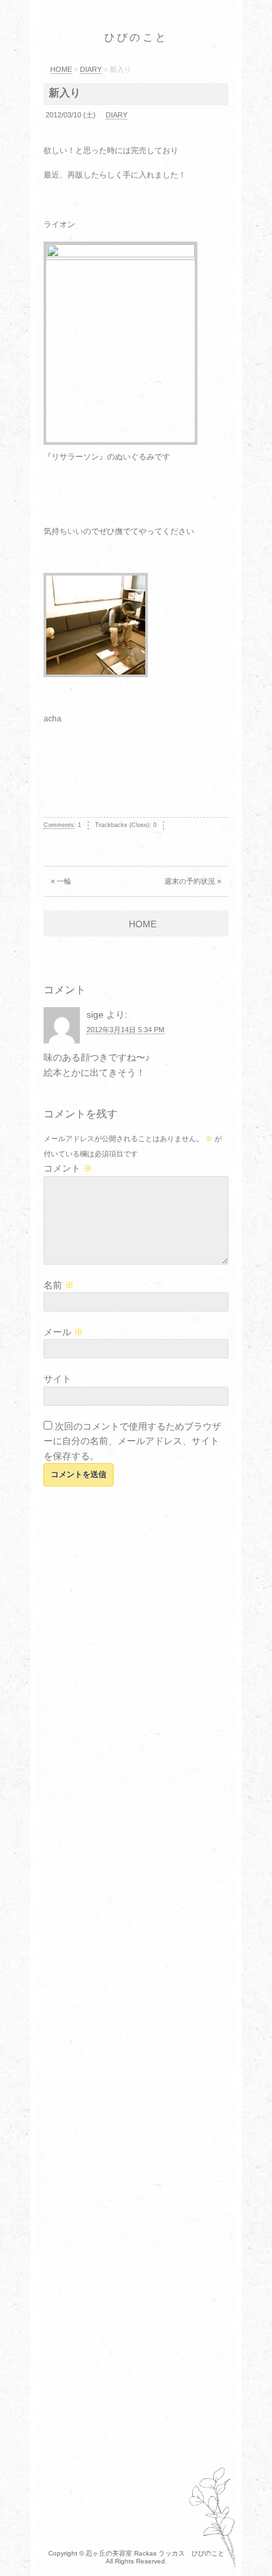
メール (63, 1332)
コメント (68, 1168)
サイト (57, 1379)
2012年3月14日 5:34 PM (125, 1030)
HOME (143, 924)
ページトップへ (249, 2546)
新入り (65, 93)
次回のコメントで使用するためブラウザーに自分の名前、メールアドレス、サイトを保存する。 (132, 1441)
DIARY (117, 115)
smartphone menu (243, 39)
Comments (59, 825)
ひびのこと (136, 37)
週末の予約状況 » (193, 881)
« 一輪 (61, 881)
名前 (59, 1285)
